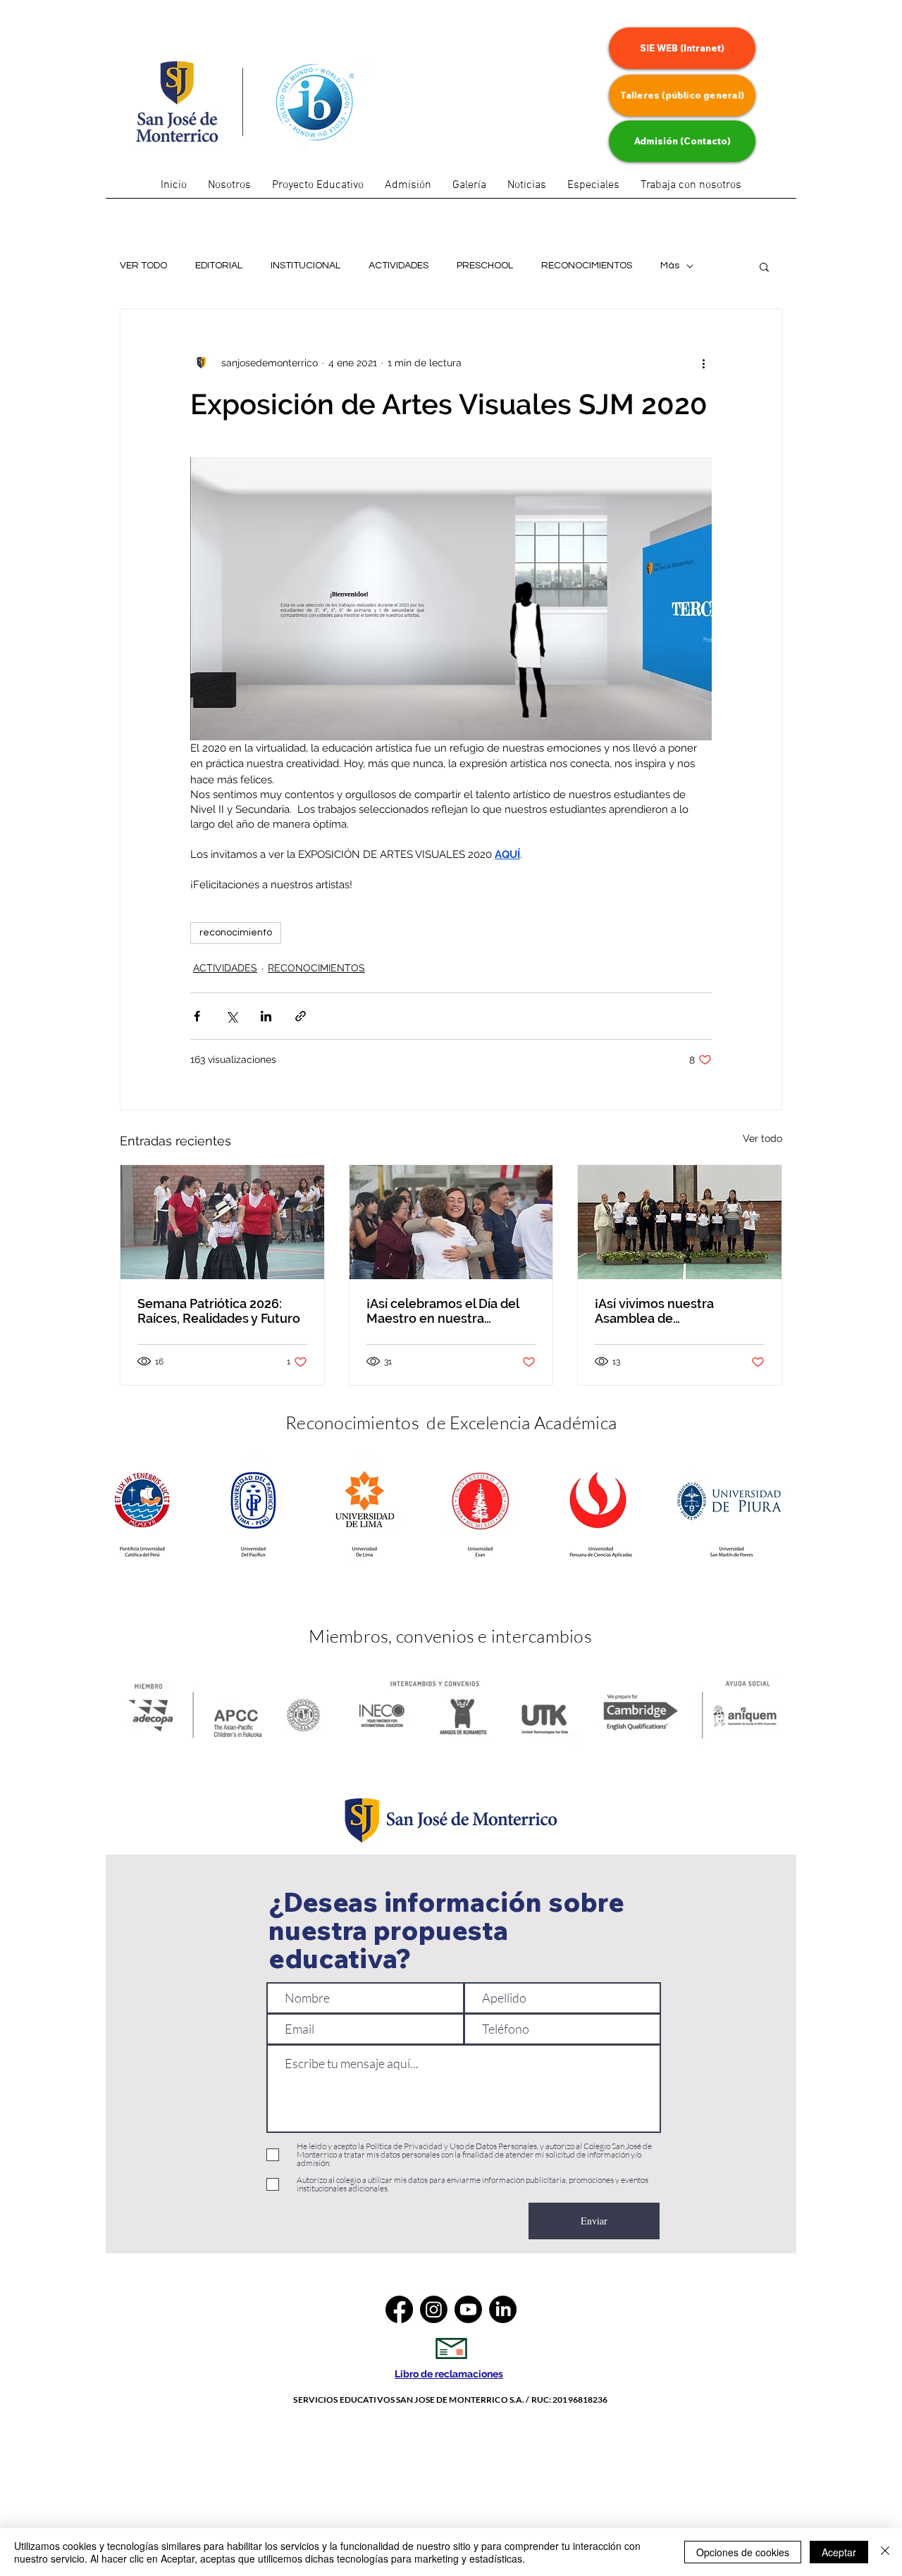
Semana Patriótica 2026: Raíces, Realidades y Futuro (219, 1311)
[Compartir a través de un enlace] (301, 1016)
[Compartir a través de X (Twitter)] (231, 1016)
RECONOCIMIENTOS (587, 266)
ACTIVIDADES (399, 266)
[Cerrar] (885, 2552)
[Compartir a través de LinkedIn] (266, 1016)
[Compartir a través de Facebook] (197, 1016)
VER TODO (143, 266)
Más (670, 266)
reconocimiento (236, 933)
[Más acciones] (703, 363)
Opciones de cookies (743, 2552)
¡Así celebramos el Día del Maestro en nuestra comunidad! (443, 1311)
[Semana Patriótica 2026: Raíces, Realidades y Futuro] (222, 1222)
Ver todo (762, 1138)
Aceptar (839, 2552)
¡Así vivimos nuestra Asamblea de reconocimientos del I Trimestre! (660, 1311)
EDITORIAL (219, 266)
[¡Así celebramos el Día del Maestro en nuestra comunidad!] (451, 1222)
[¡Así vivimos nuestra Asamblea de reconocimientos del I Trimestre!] (680, 1222)
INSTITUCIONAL (305, 266)
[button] (593, 190)
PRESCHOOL (485, 266)
